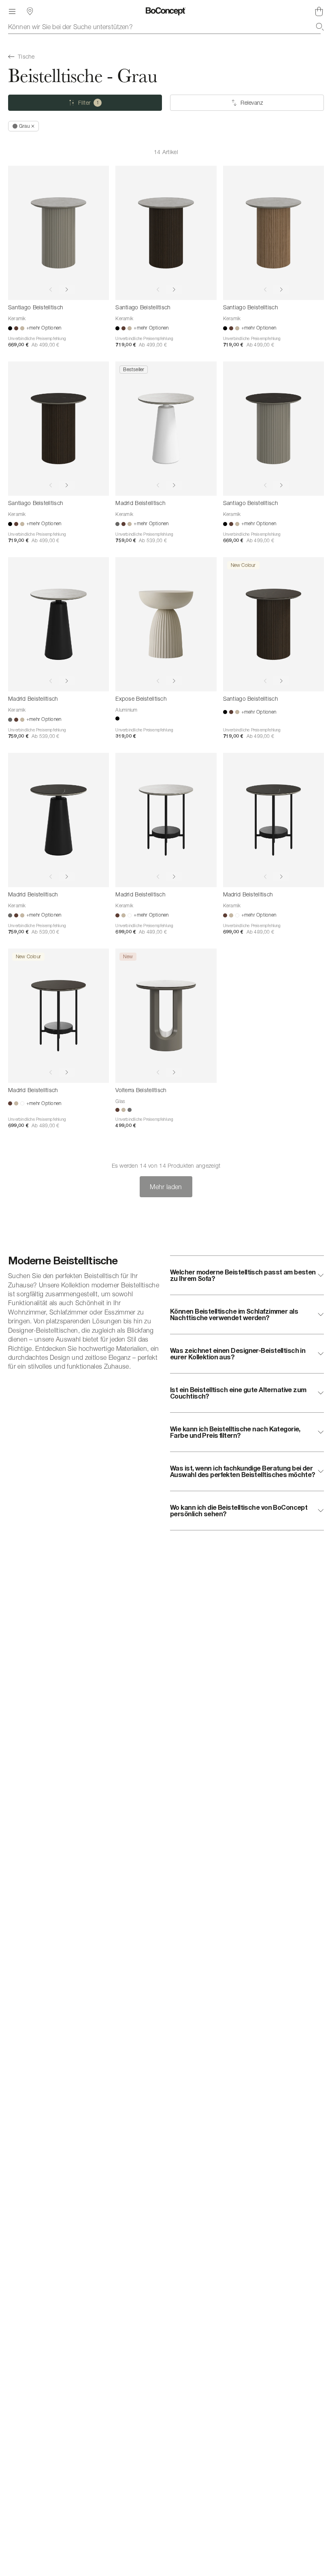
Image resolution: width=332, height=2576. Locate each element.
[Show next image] (67, 290)
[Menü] (12, 11)
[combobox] (166, 27)
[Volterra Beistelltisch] (166, 1016)
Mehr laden (166, 1187)
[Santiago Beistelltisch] (59, 233)
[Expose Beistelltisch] (166, 624)
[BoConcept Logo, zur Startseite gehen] (166, 11)
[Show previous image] (51, 290)
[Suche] (320, 27)
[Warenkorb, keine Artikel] (319, 11)
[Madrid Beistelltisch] (166, 429)
